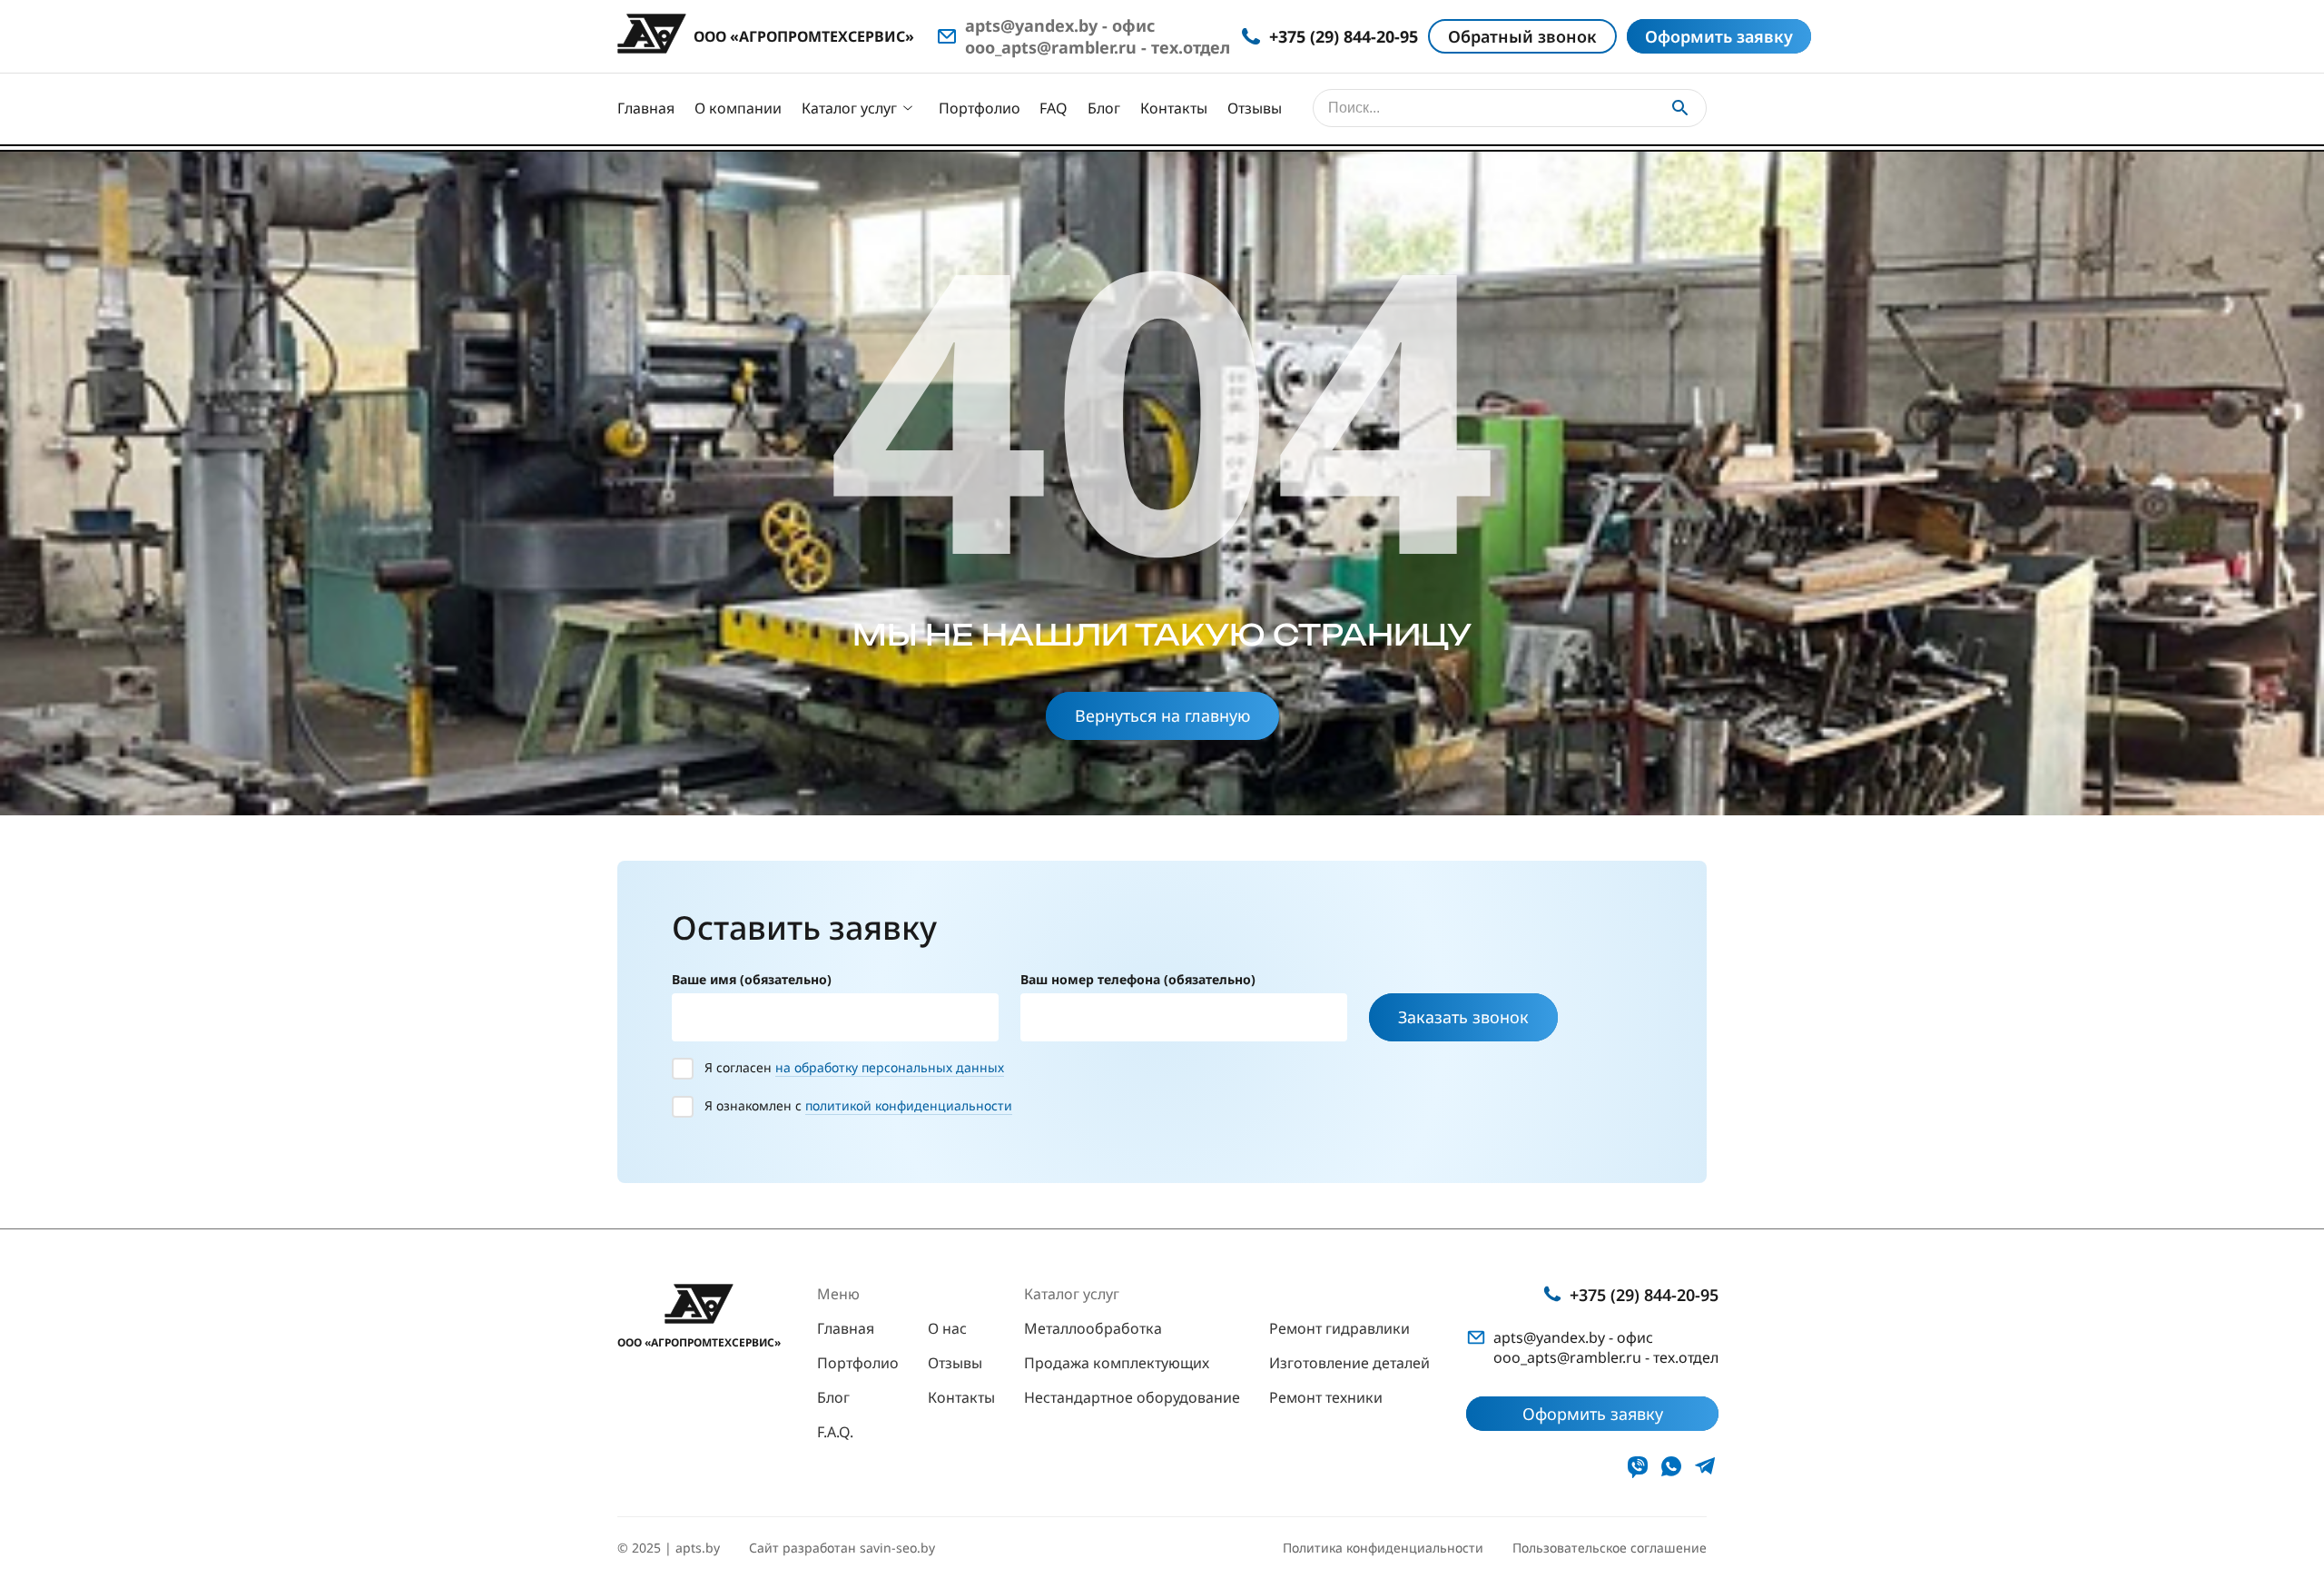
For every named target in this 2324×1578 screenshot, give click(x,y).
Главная (646, 108)
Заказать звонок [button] (1463, 1017)
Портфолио (980, 108)
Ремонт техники (1326, 1397)
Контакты (1174, 108)
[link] (1638, 1466)
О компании (738, 108)
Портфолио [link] (858, 1363)
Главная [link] (846, 1328)
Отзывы (1255, 108)
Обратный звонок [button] (1522, 36)
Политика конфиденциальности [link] (1383, 1548)
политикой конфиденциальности (909, 1105)
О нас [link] (947, 1328)
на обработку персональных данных (890, 1067)
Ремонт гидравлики (1339, 1328)
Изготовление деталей (1349, 1363)
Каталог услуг (849, 108)
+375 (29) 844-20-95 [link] (1644, 1295)
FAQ (1054, 108)
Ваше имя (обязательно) (752, 979)
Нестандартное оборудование (1132, 1397)
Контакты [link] (961, 1397)
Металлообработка (1093, 1328)
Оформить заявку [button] (1719, 36)
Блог (1104, 108)
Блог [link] (833, 1397)
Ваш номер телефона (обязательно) (1138, 979)
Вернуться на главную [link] (1162, 715)
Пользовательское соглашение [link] (1610, 1548)
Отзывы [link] (955, 1363)
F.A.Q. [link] (835, 1432)
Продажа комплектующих (1117, 1363)
